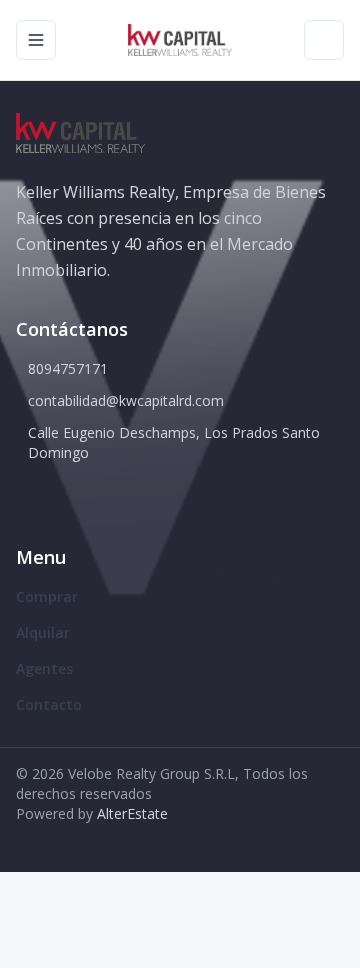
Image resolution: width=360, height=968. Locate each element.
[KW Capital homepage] (179, 40)
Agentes (44, 668)
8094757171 (68, 368)
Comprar (47, 596)
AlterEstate (132, 813)
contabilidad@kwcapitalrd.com (126, 400)
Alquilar (43, 632)
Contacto (49, 704)
